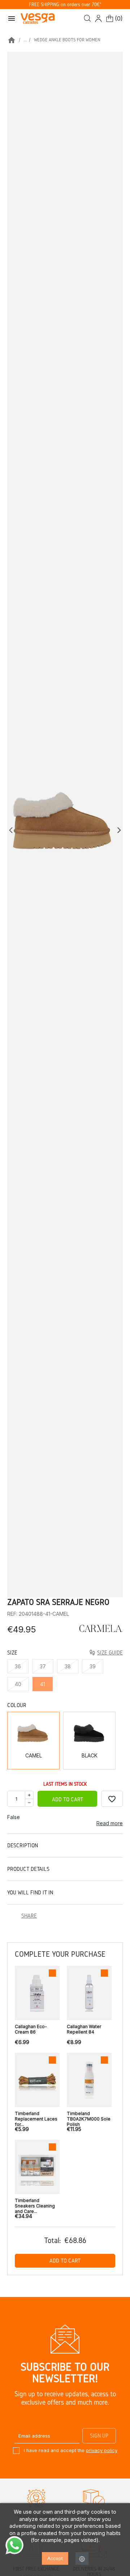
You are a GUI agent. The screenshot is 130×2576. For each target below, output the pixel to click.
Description (23, 1845)
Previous (13, 830)
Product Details (28, 1869)
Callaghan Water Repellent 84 (84, 2029)
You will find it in (30, 1892)
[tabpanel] (65, 825)
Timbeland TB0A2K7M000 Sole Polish (89, 2117)
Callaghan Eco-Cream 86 (31, 2029)
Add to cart (68, 1799)
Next (119, 830)
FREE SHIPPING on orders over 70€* (65, 5)
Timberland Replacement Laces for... (36, 2117)
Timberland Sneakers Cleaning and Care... (35, 2204)
